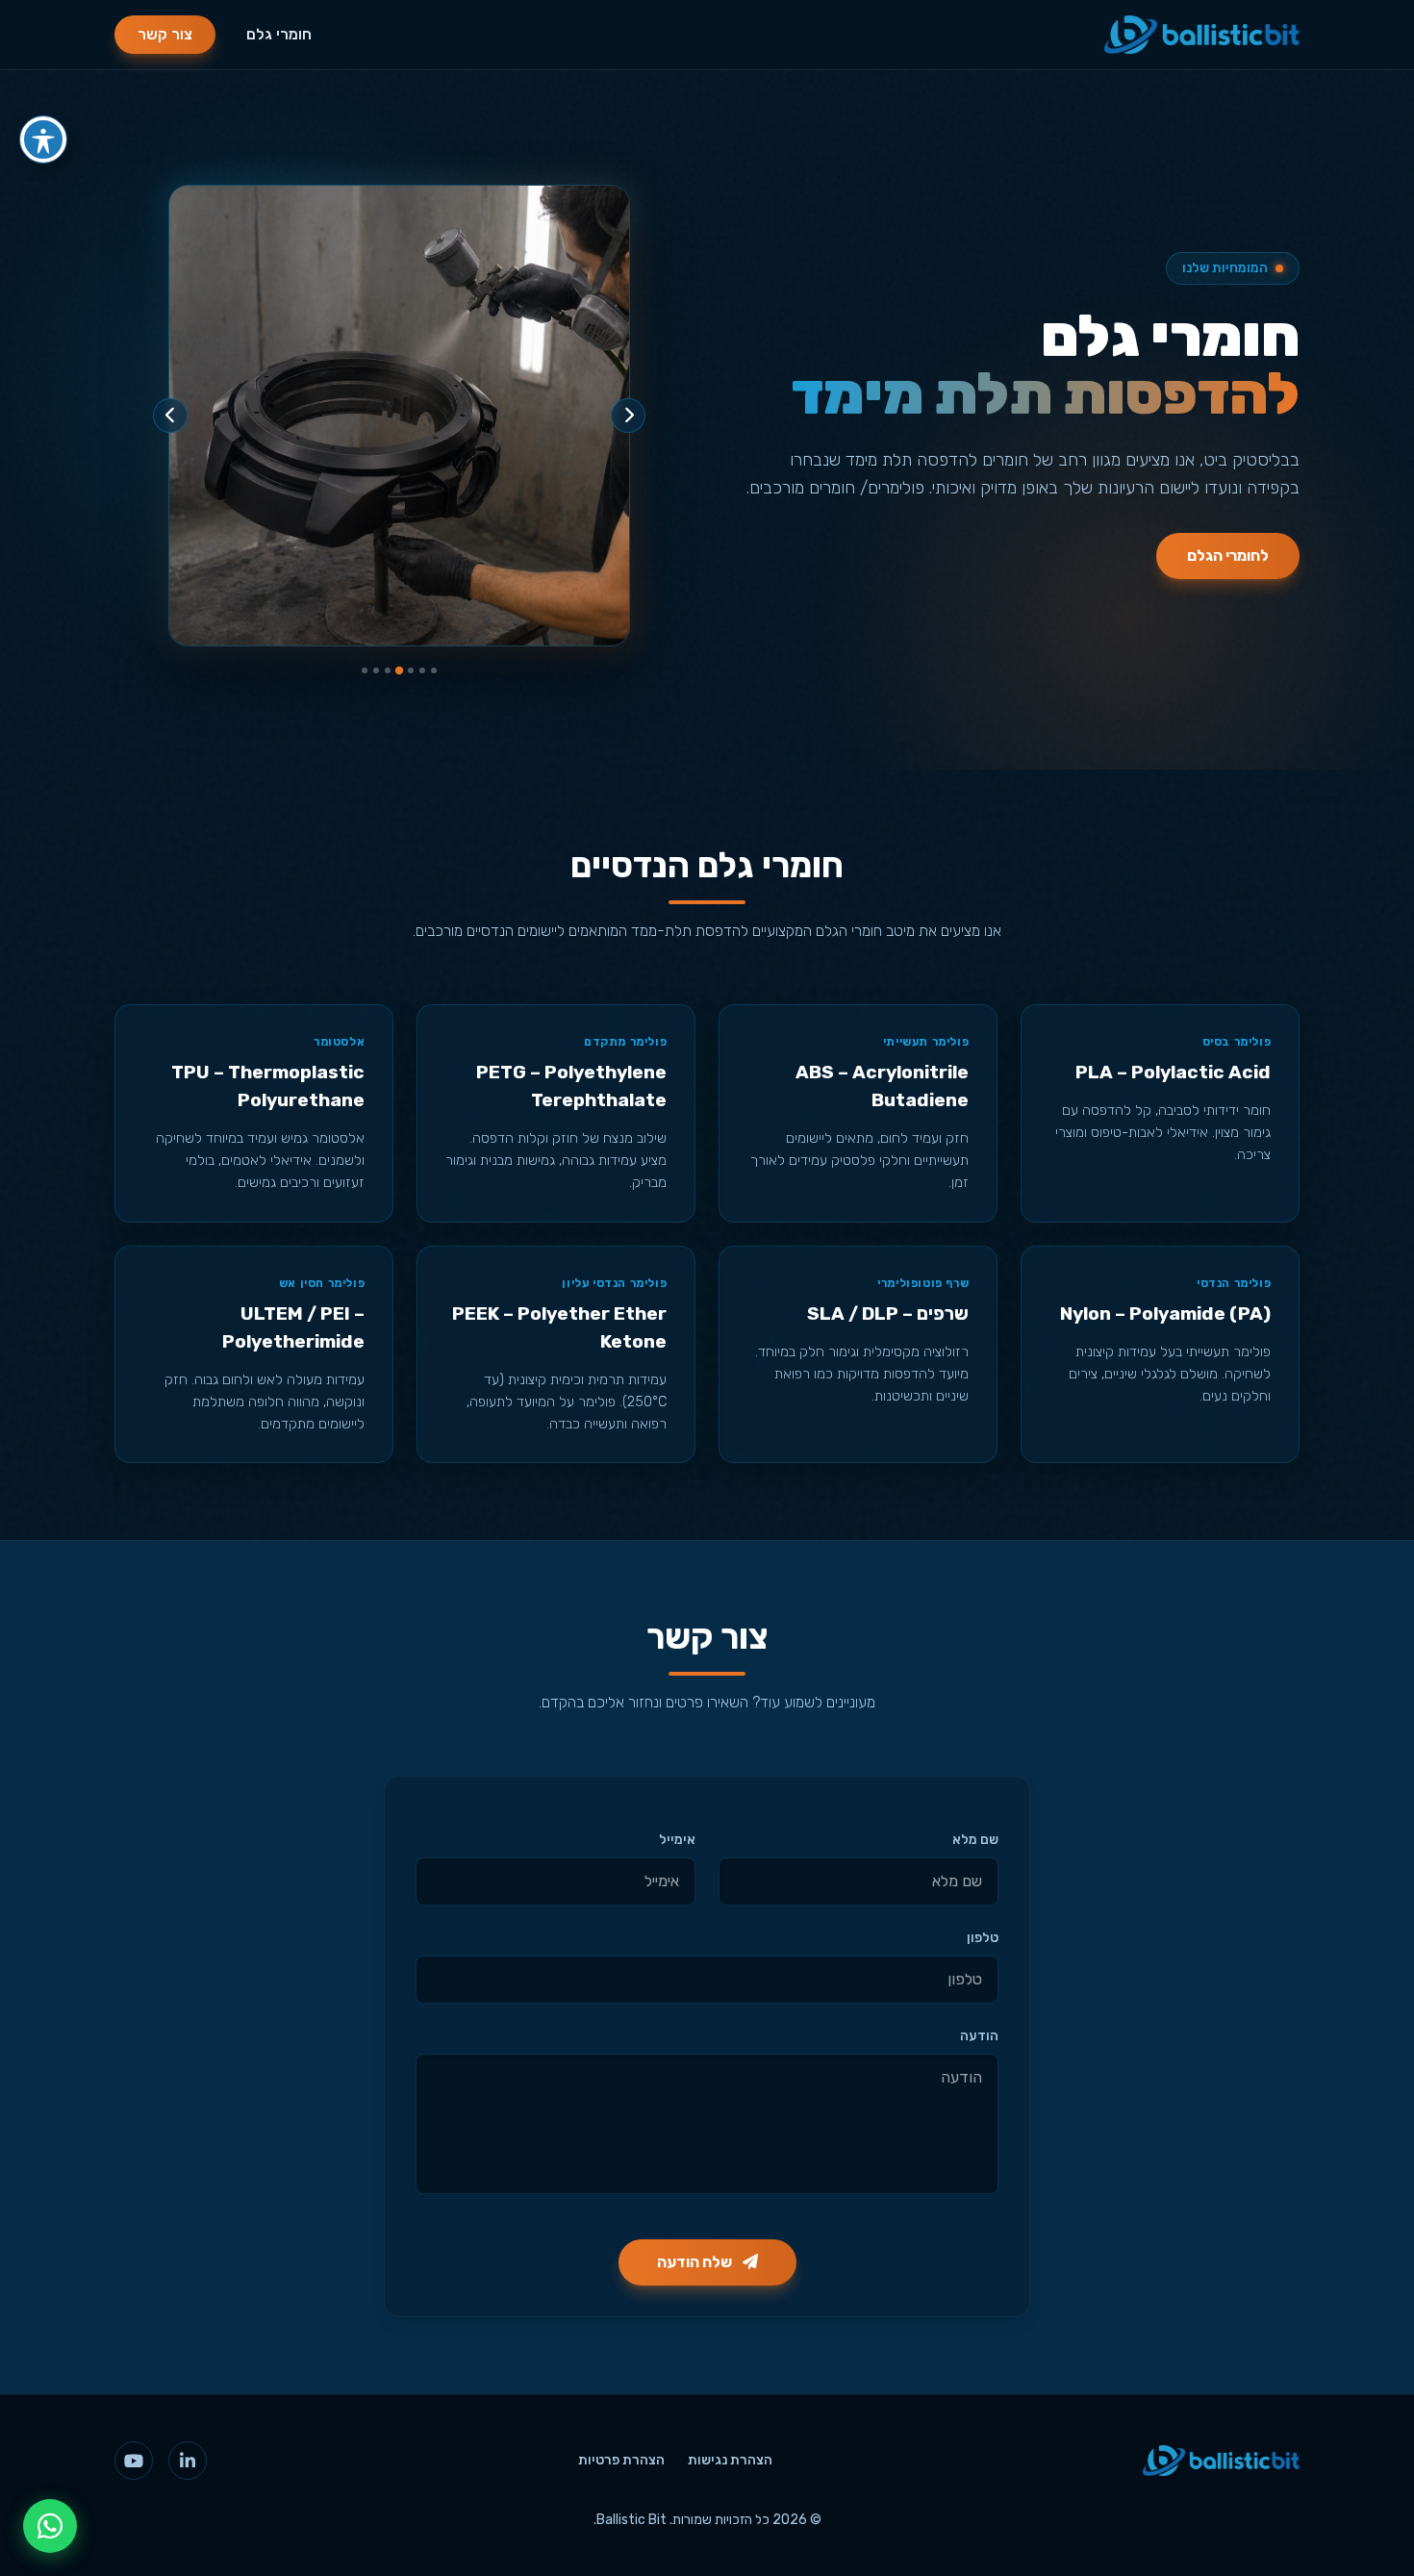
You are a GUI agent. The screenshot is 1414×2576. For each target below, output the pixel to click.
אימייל (677, 1840)
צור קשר (165, 34)
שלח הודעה (696, 2262)
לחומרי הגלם (1228, 556)
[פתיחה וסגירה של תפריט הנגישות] (43, 139)
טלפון (983, 1938)
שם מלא (975, 1840)
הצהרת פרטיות (621, 2460)
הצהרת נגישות (730, 2460)
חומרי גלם (279, 34)
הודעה (979, 2036)
